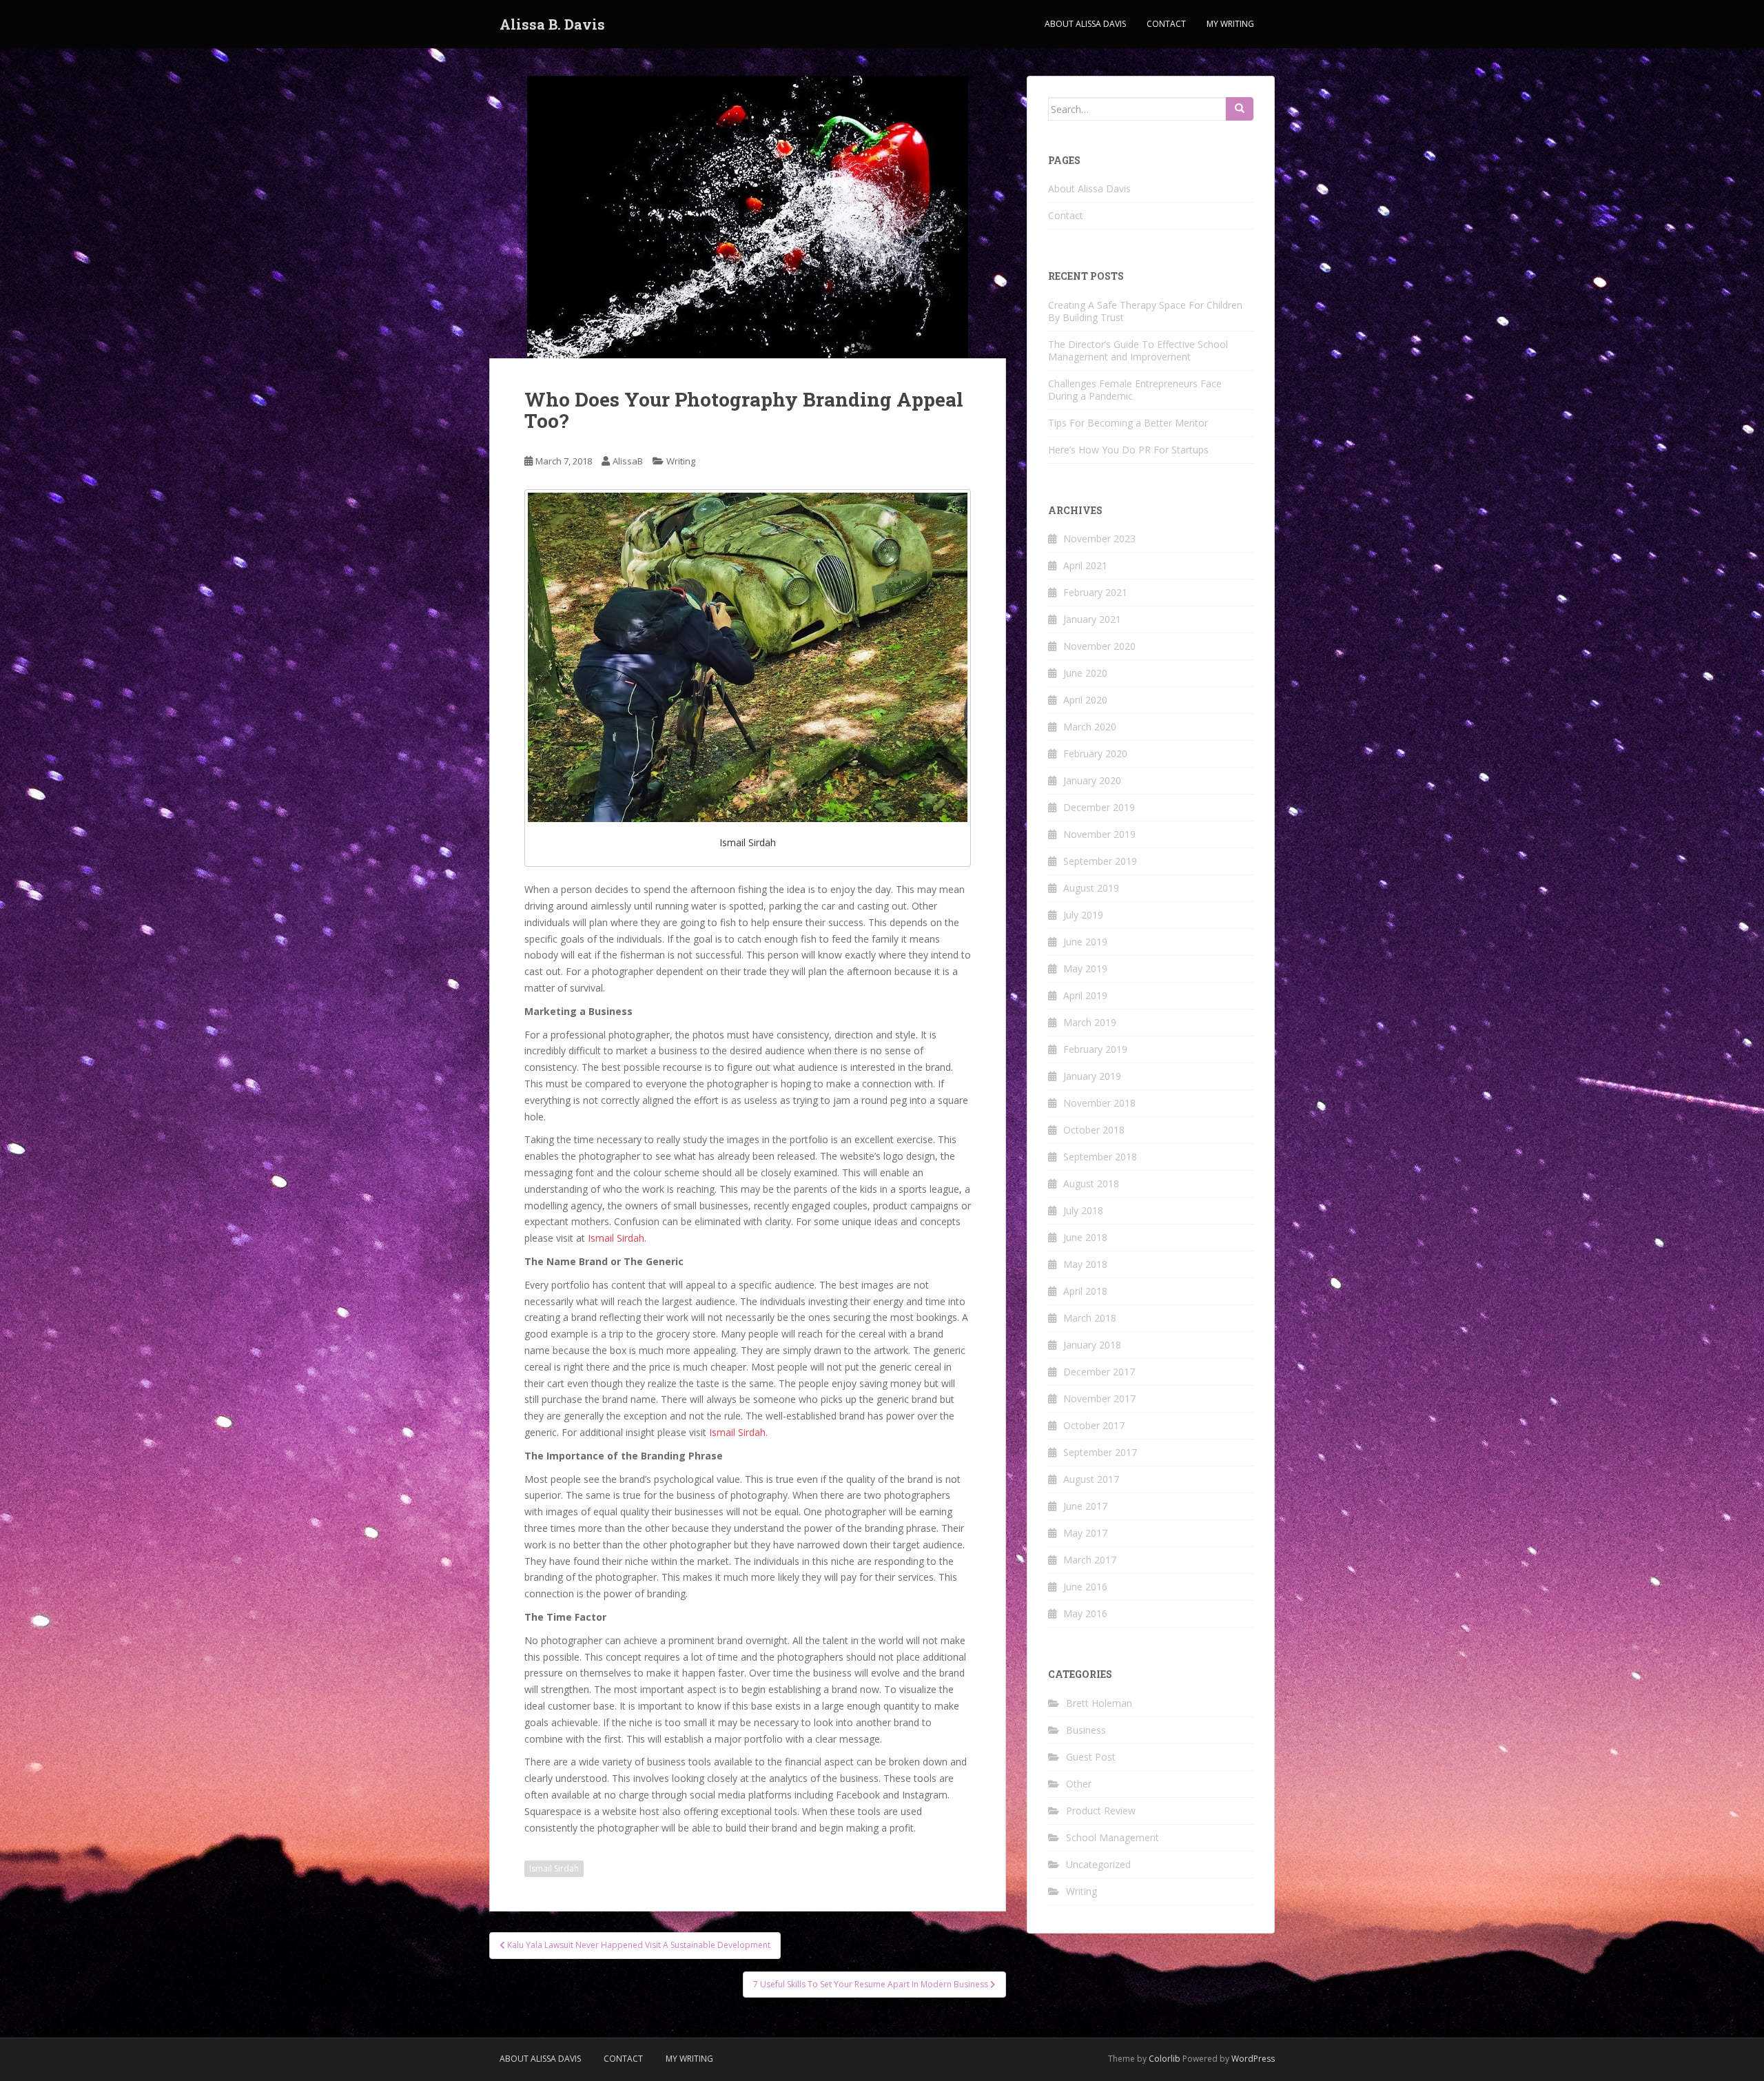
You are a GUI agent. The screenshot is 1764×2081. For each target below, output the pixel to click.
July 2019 (1083, 915)
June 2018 (1085, 1237)
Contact (1166, 24)
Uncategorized (1098, 1864)
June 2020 (1085, 673)
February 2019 (1095, 1049)
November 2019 (1099, 834)
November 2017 (1099, 1398)
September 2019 (1100, 861)
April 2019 (1085, 995)
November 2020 (1099, 646)
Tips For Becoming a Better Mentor (1128, 423)
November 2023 (1099, 539)
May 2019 (1085, 968)
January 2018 (1092, 1345)
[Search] (1240, 109)
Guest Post (1091, 1757)
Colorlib (1165, 2059)
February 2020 (1095, 754)
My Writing (1230, 24)
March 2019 (1090, 1022)
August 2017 (1091, 1479)
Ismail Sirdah (554, 1868)
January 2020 (1092, 780)
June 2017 (1085, 1506)
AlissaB (628, 461)
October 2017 (1094, 1425)
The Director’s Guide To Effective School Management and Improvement (1138, 350)
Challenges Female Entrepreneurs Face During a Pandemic (1135, 390)
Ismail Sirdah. (617, 1238)
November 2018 (1099, 1103)
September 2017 (1100, 1452)
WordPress (1253, 2059)
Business (1086, 1730)
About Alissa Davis (1085, 24)
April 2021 (1085, 565)
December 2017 (1099, 1372)
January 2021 (1092, 619)
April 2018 (1085, 1291)
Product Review (1101, 1811)
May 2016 (1085, 1613)
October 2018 (1094, 1130)
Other (1079, 1784)
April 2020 (1085, 700)
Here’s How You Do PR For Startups (1128, 450)
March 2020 (1090, 727)
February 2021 (1095, 592)
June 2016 (1085, 1587)
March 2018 (1090, 1318)
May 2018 (1085, 1264)
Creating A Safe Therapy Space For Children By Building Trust (1145, 311)
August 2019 (1091, 888)
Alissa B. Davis (552, 24)
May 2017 (1085, 1533)
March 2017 (1090, 1560)
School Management (1112, 1837)
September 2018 (1100, 1157)
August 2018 (1091, 1183)
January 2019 (1092, 1076)
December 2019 (1099, 807)
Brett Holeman (1099, 1703)
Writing (681, 461)
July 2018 (1083, 1210)
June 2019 (1085, 942)
